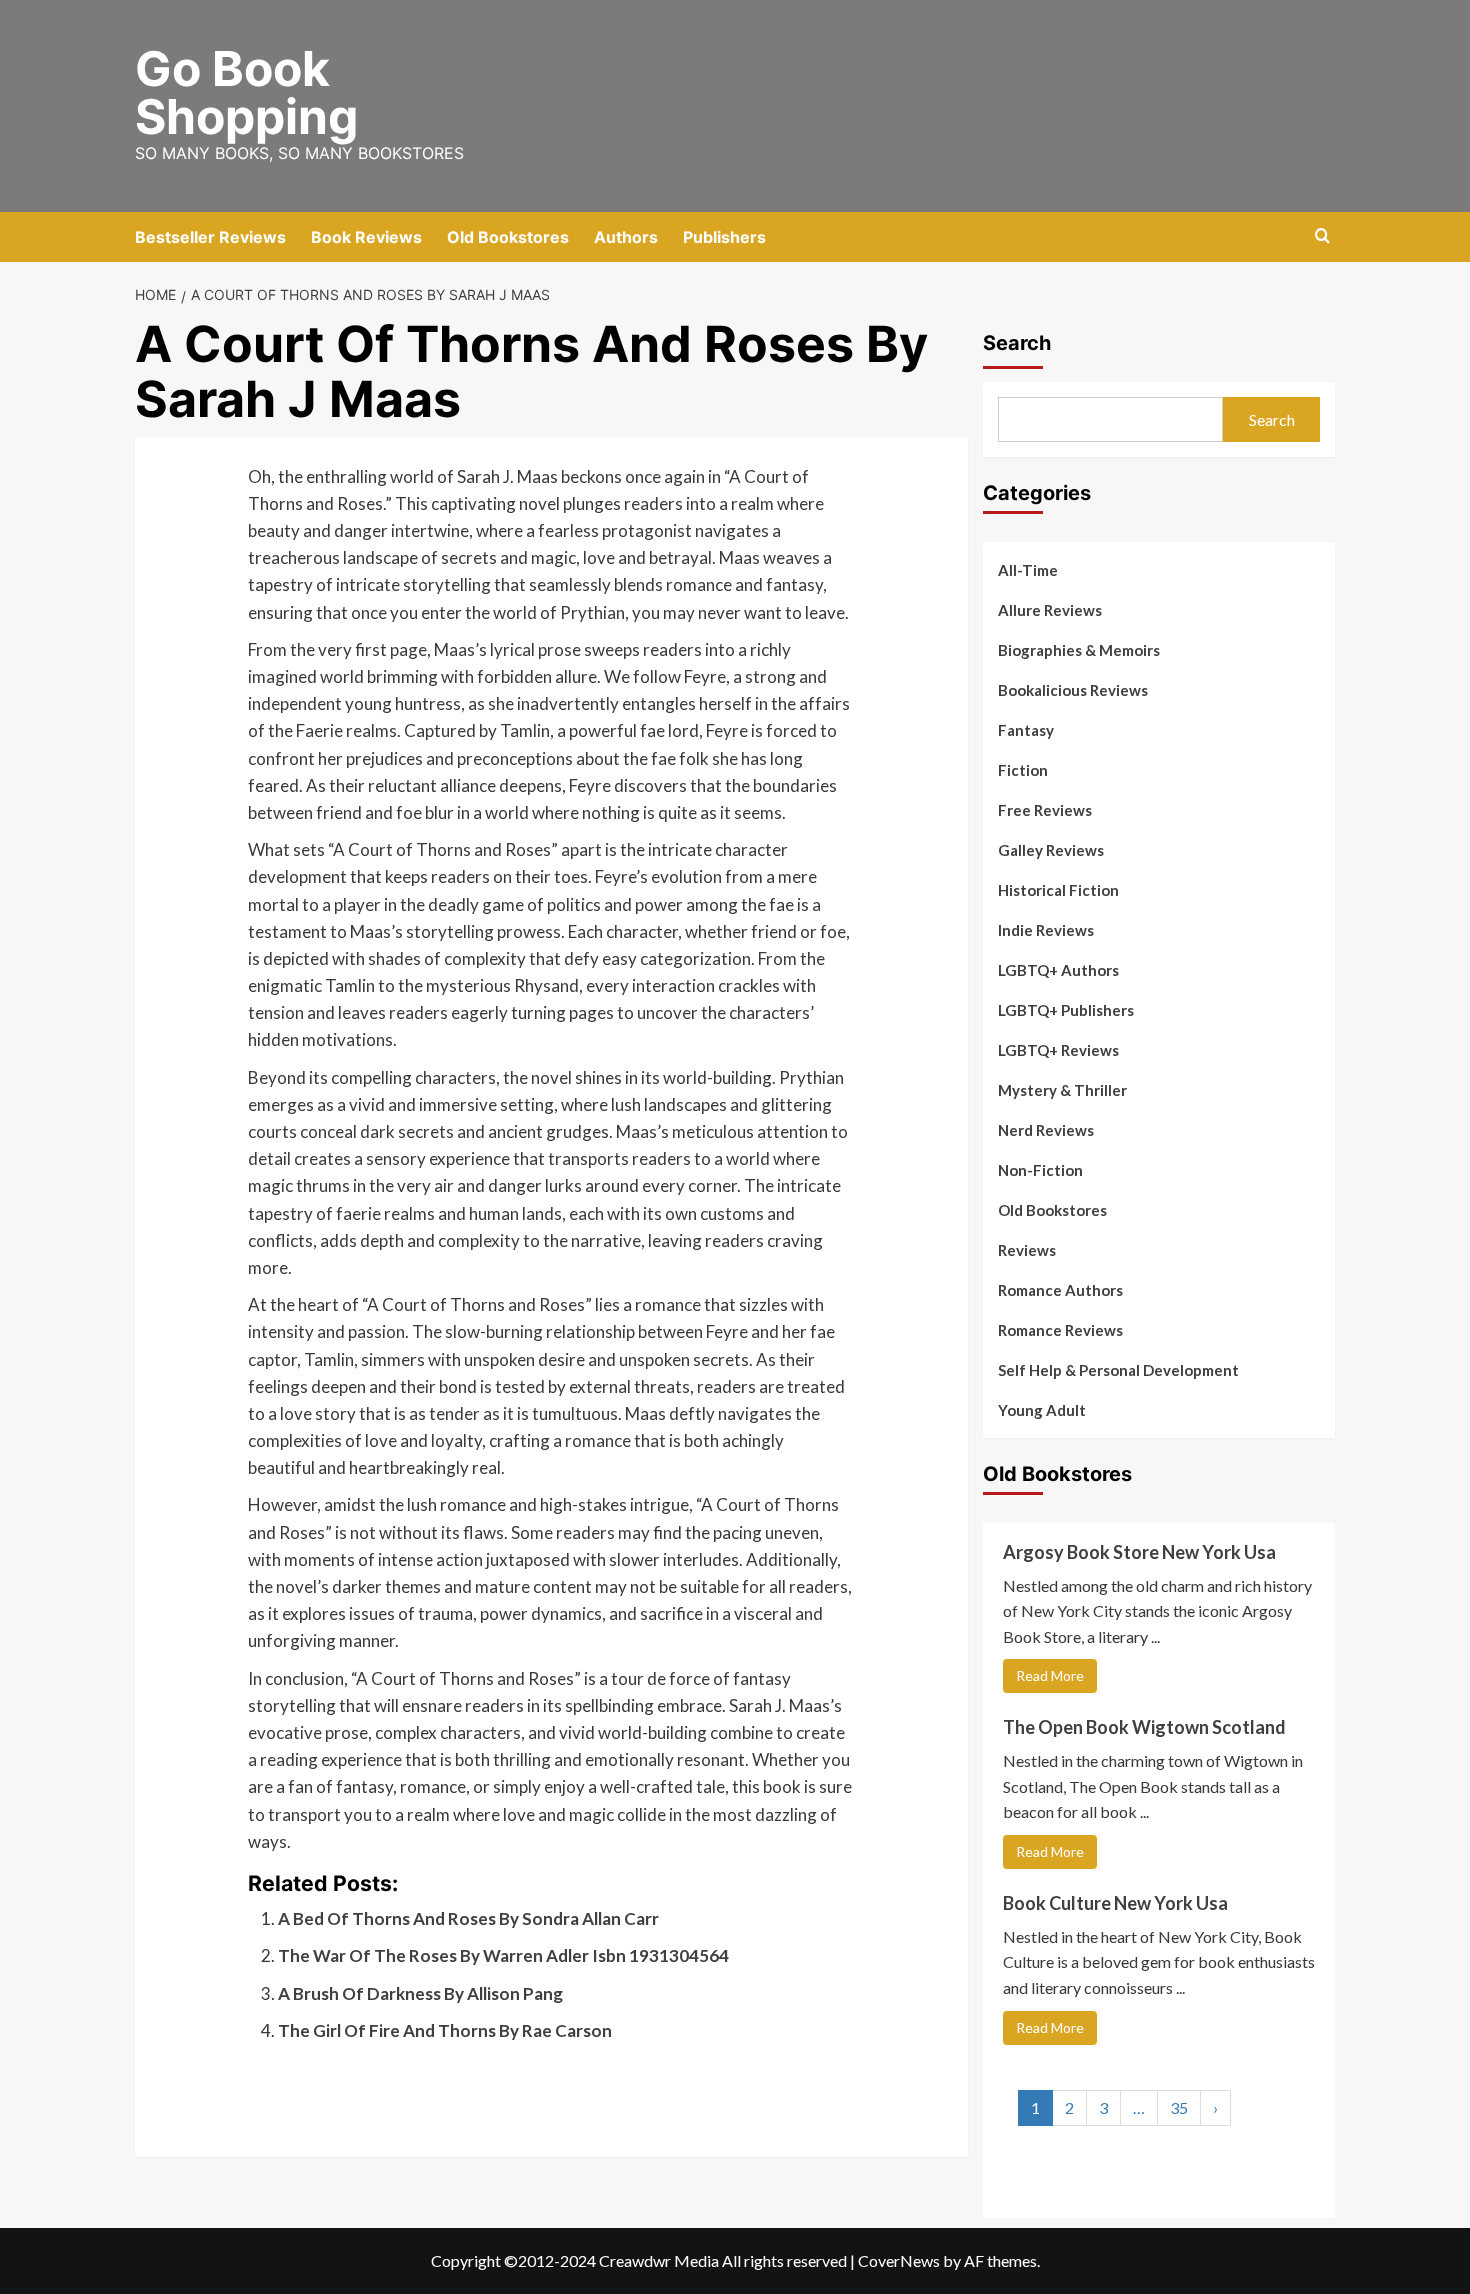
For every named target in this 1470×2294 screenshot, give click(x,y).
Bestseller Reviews (210, 237)
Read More (1050, 1675)
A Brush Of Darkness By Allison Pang (420, 1993)
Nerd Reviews (1046, 1130)
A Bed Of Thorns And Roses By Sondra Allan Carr (468, 1918)
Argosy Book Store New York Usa (1139, 1552)
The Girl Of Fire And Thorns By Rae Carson (445, 2030)
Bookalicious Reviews (1073, 690)
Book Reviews (366, 237)
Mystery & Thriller (1062, 1090)
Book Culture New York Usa (1115, 1903)
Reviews (1027, 1250)
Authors (626, 237)
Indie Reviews (1046, 930)
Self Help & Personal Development (1118, 1370)
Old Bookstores (508, 237)
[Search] (1322, 236)
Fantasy (1026, 730)
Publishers (724, 237)
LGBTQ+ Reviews (1058, 1050)
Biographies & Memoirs (1079, 650)
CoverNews (899, 2260)
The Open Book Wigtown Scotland (1144, 1727)
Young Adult (1042, 1410)
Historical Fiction (1058, 890)
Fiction (1023, 770)
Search (1017, 343)
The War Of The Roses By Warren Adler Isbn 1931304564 (503, 1955)
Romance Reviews (1060, 1330)
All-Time (1028, 570)
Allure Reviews (1050, 610)
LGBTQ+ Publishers (1066, 1010)
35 (1179, 2107)
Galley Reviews (1051, 850)
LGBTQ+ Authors (1058, 970)
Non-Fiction (1040, 1170)
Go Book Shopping (246, 92)
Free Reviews (1045, 810)
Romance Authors (1060, 1290)
